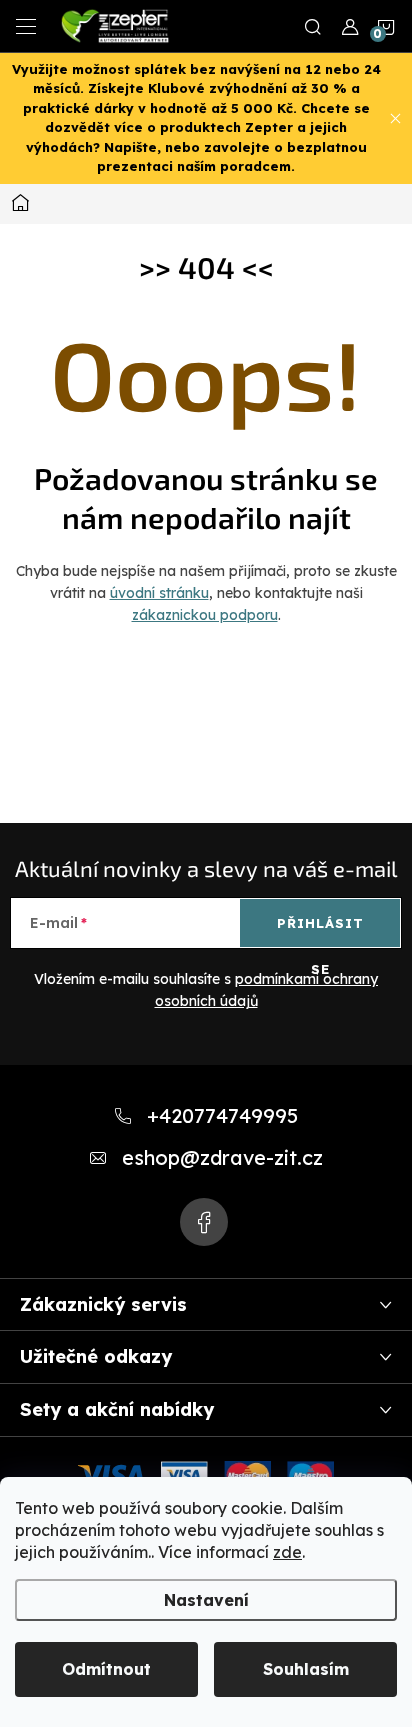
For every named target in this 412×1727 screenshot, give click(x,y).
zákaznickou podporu (205, 615)
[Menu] (26, 26)
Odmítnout (106, 1669)
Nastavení (206, 1600)
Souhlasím (306, 1669)
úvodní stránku (159, 593)
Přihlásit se (320, 931)
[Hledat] (313, 26)
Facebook (204, 1222)
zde (287, 1552)
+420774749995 (222, 1115)
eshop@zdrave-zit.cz (222, 1157)
